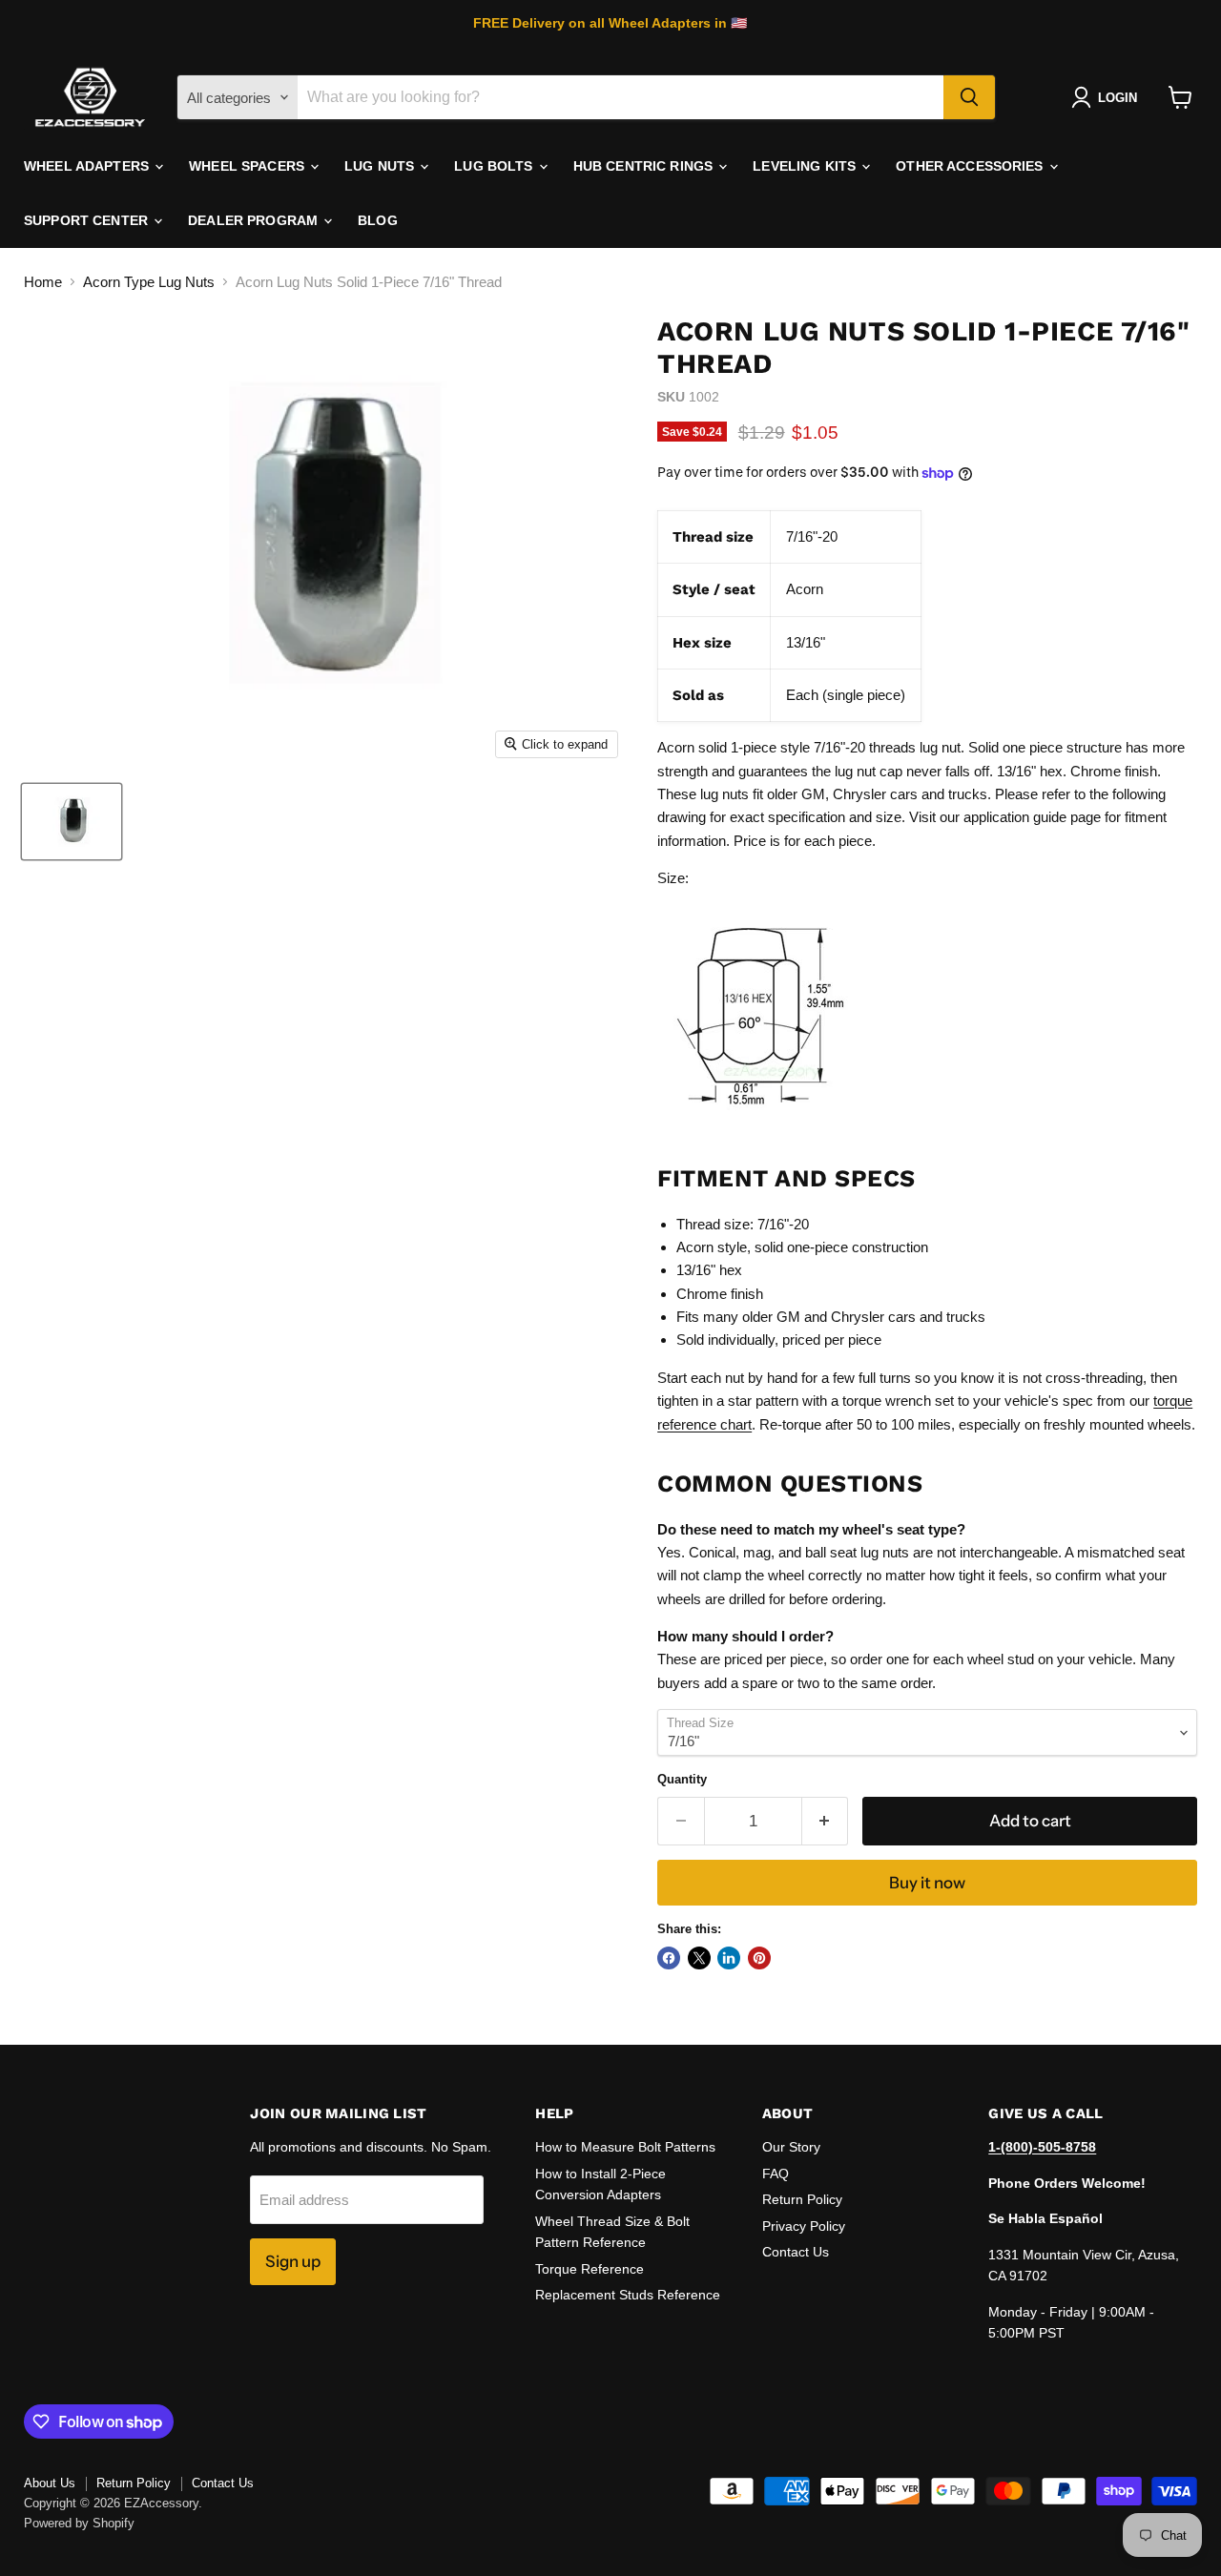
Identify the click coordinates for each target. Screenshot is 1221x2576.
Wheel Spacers (248, 166)
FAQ (776, 2174)
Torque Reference (590, 2269)
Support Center (88, 220)
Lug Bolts (495, 166)
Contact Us (796, 2252)
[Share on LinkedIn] (729, 1958)
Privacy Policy (804, 2226)
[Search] (969, 97)
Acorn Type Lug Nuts (149, 282)
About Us (50, 2483)
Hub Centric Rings (645, 166)
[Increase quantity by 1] (826, 1821)
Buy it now (927, 1883)
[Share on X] (699, 1958)
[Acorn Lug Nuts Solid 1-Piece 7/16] (72, 822)
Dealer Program (255, 220)
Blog (378, 220)
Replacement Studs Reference (628, 2295)
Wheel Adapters (88, 166)
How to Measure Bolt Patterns (625, 2147)
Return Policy (802, 2199)
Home (43, 282)
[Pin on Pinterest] (759, 1958)
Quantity (682, 1779)
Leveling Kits (806, 166)
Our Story (791, 2147)
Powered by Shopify (79, 2523)
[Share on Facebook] (669, 1958)
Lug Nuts (381, 166)
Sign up (293, 2261)
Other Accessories (972, 166)
